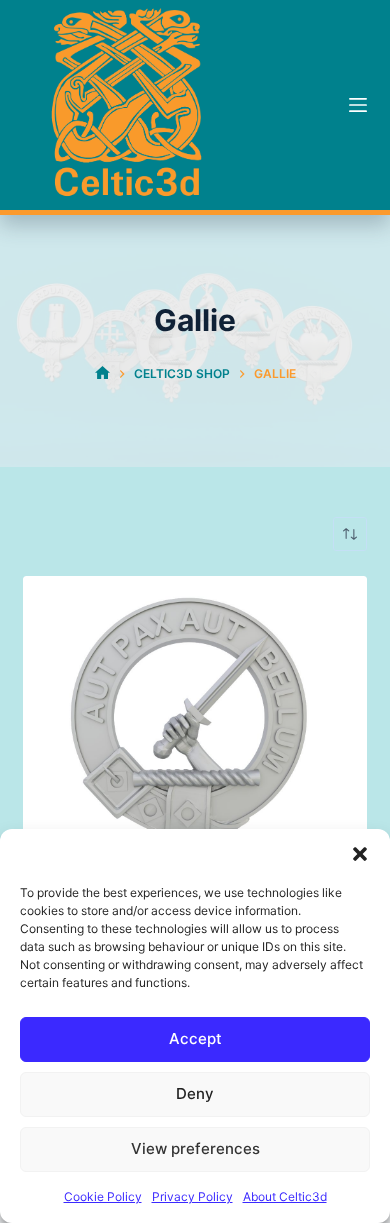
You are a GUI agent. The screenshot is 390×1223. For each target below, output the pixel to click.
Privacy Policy (192, 1196)
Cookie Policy (103, 1196)
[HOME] (102, 373)
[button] (360, 854)
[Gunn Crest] (194, 747)
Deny (195, 1093)
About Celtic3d (285, 1196)
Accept (195, 1038)
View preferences (195, 1148)
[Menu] (358, 105)
